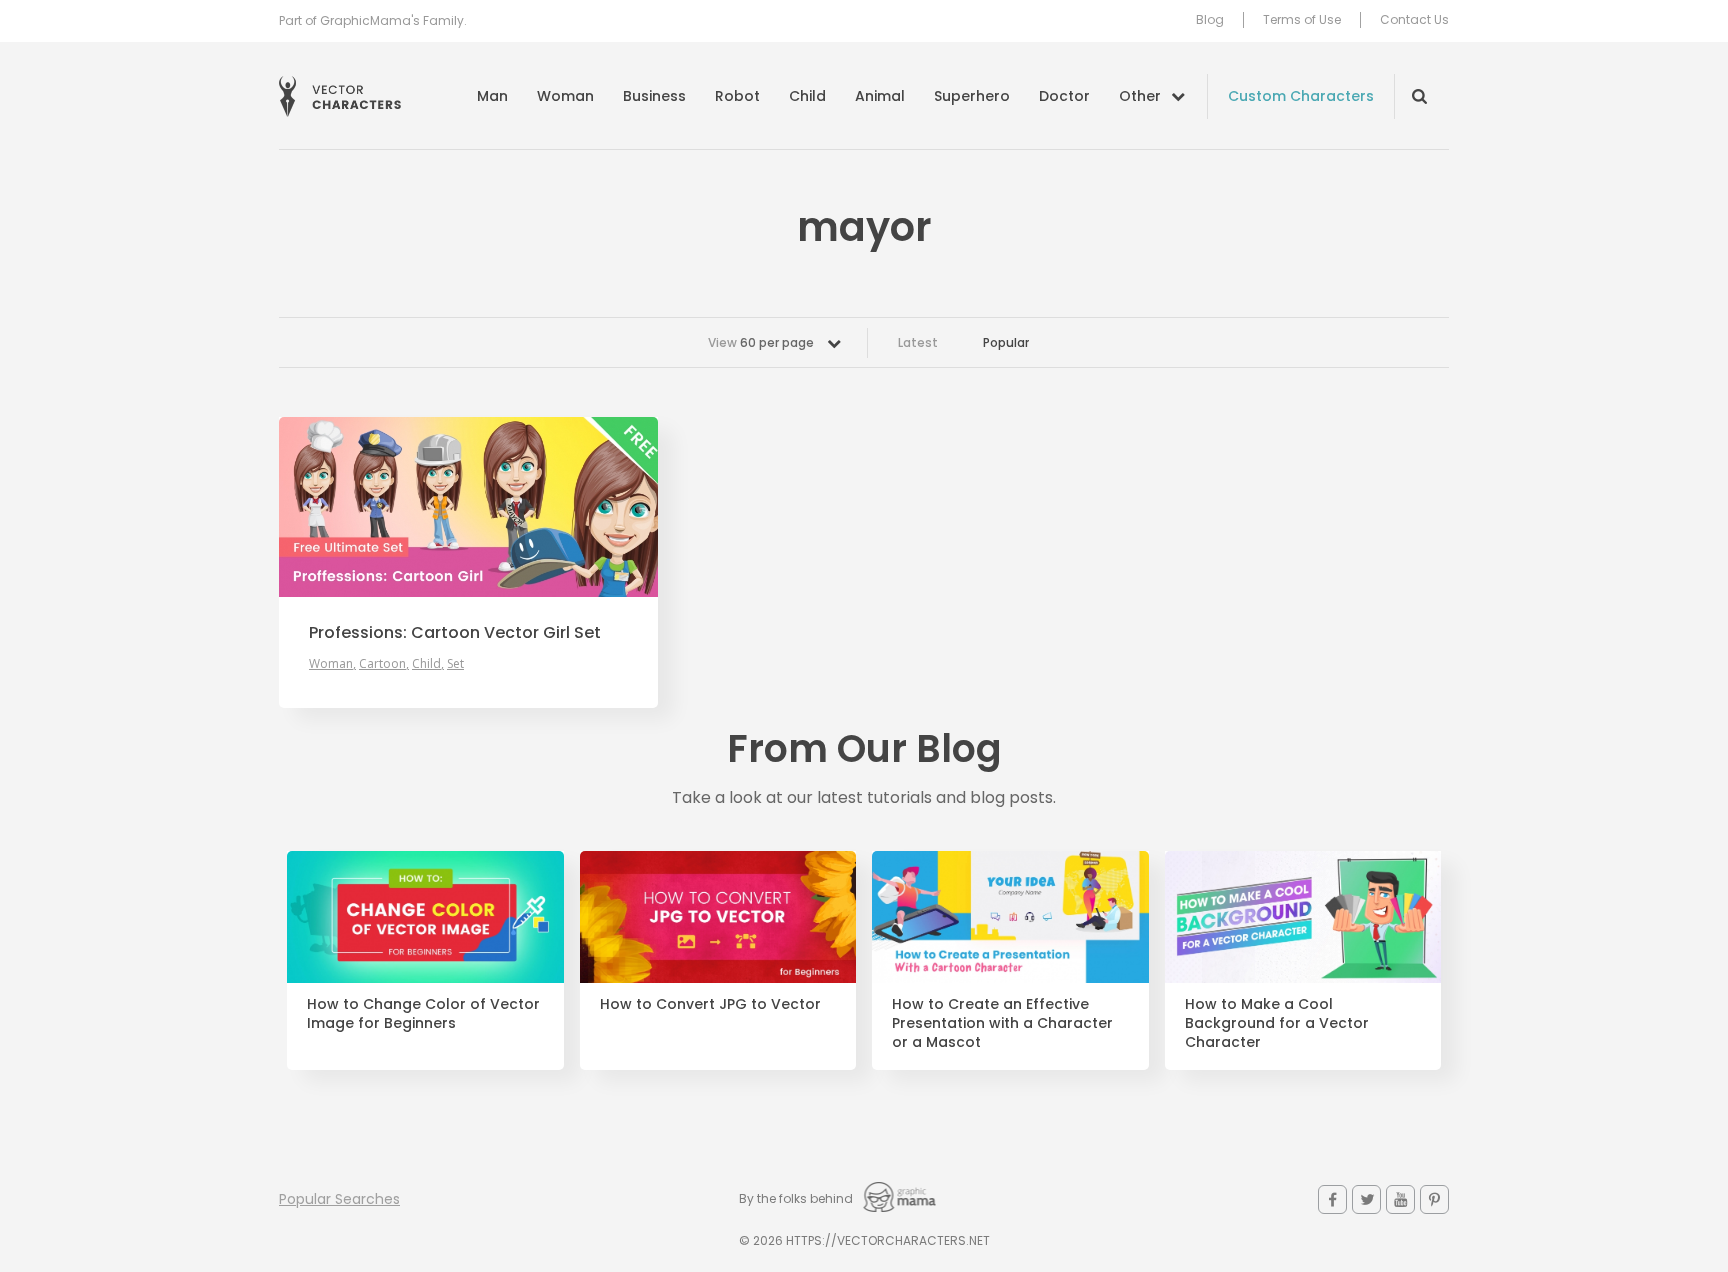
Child (807, 96)
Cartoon (382, 663)
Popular (1006, 342)
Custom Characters (1301, 96)
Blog (1210, 20)
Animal (880, 96)
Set (455, 663)
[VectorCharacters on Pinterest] (1434, 1199)
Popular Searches (339, 1199)
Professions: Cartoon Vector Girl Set (455, 633)
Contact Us (1414, 20)
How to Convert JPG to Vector (710, 1004)
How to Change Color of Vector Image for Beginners (423, 1014)
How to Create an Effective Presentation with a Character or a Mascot (1002, 1023)
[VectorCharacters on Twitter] (1366, 1199)
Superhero (972, 96)
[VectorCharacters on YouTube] (1400, 1199)
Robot (737, 96)
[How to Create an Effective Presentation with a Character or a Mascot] (1010, 917)
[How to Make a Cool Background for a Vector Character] (1303, 917)
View (761, 342)
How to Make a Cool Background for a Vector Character (1277, 1023)
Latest (918, 342)
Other (1140, 96)
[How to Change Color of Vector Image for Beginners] (425, 917)
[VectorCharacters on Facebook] (1332, 1199)
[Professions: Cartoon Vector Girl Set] (468, 507)
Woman (565, 96)
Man (492, 96)
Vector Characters (340, 96)
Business (654, 96)
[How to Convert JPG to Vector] (718, 917)
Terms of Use (1302, 20)
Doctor (1064, 96)
